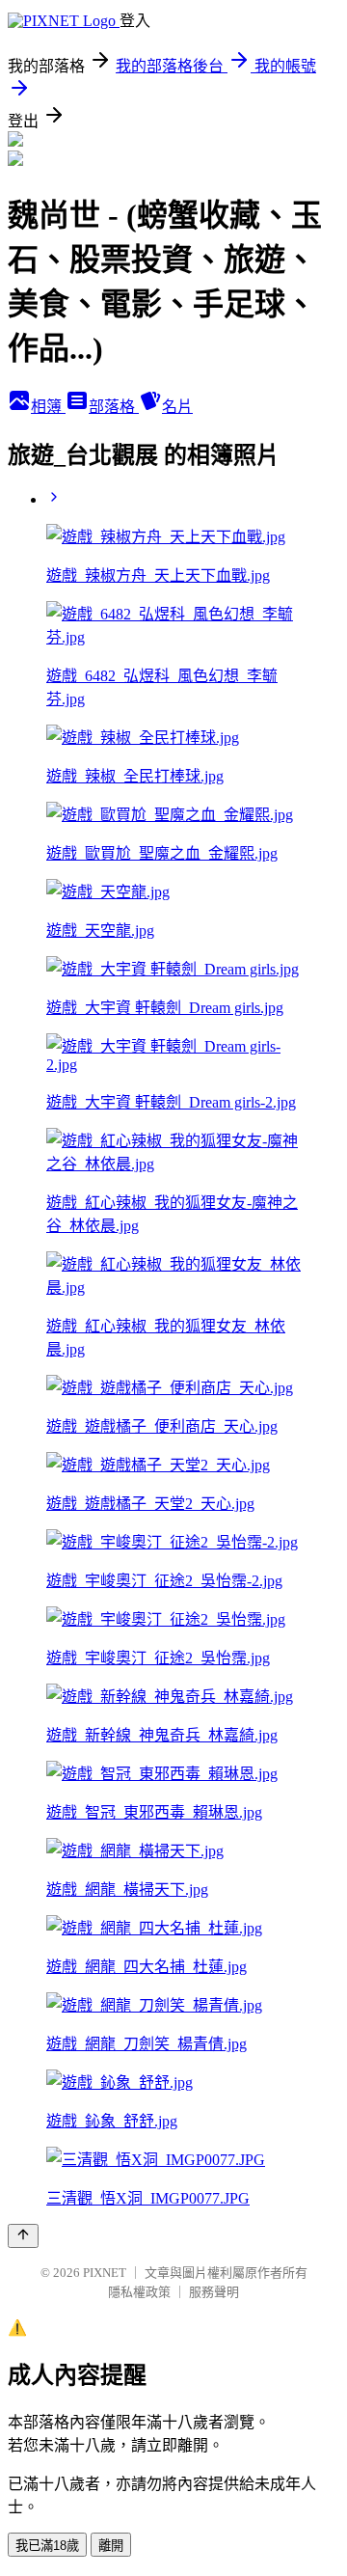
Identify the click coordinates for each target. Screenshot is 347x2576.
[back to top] (23, 2236)
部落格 (114, 407)
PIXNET (105, 2273)
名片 (177, 407)
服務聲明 (214, 2292)
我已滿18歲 (47, 2546)
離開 (111, 2546)
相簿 (48, 407)
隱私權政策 (139, 2292)
